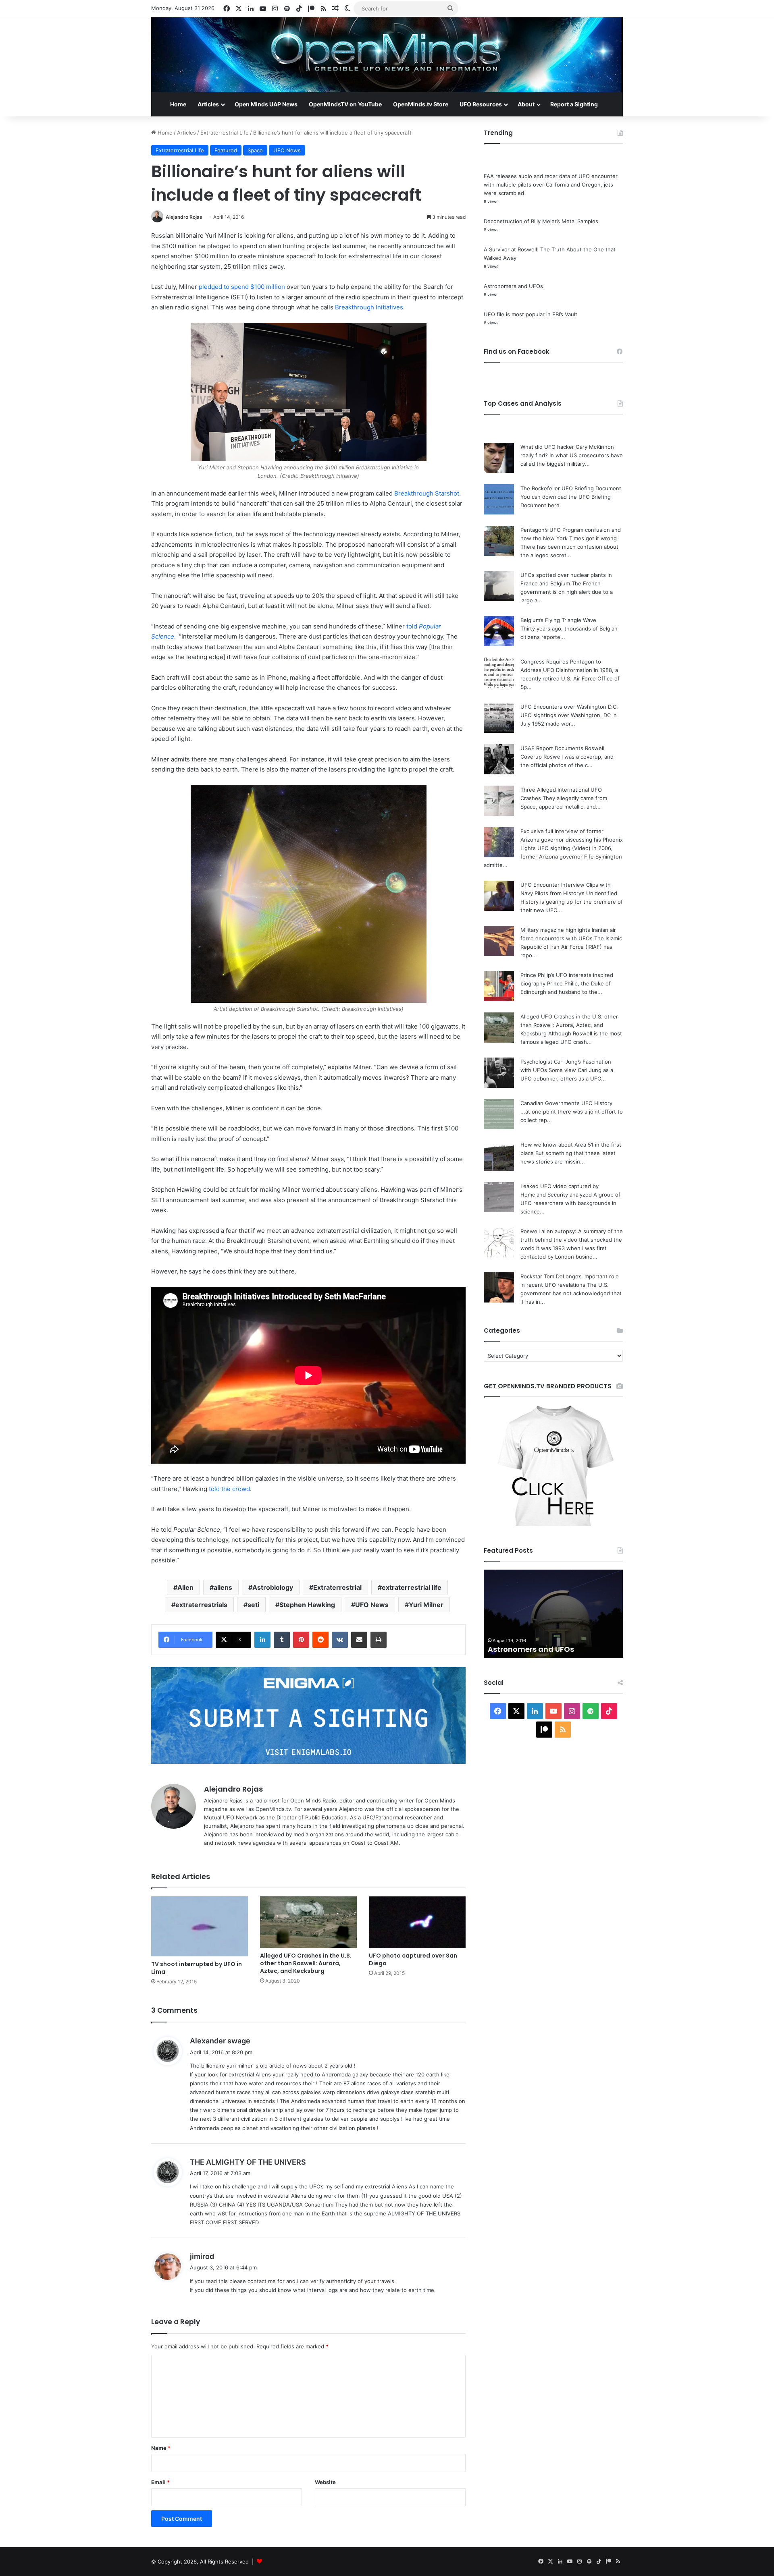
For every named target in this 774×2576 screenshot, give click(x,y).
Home (178, 104)
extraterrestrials (201, 1605)
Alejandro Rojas (184, 217)
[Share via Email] (359, 1640)
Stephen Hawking (307, 1605)
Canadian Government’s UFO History (566, 1103)
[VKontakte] (340, 1640)
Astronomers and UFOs (513, 286)
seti (253, 1605)
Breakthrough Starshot (427, 493)
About (526, 104)
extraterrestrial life (412, 1587)
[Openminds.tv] (387, 55)
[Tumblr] (282, 1640)
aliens (223, 1587)
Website (325, 2482)
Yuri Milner (426, 1605)
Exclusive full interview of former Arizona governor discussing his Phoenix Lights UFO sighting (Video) (572, 840)
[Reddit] (320, 1640)
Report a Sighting (574, 104)
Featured (226, 150)
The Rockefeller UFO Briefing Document (571, 488)
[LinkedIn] (262, 1640)
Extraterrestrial (337, 1587)
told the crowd (229, 1489)
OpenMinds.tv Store (421, 104)
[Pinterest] (301, 1640)
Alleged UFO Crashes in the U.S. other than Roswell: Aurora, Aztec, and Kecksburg (306, 1963)
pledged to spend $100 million (242, 287)
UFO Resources (481, 104)
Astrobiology (273, 1587)
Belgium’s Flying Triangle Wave (558, 620)
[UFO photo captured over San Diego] (417, 1922)
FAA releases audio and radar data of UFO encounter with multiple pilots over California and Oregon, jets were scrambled (551, 185)
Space (255, 150)
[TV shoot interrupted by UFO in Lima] (200, 1927)
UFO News (287, 150)
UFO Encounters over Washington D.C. (569, 707)
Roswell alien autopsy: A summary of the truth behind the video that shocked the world (572, 1240)
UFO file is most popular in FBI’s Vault (531, 314)
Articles (208, 104)
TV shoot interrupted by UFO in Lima (197, 1968)
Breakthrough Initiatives (369, 307)
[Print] (379, 1640)
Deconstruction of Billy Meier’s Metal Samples (541, 221)
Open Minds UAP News (266, 104)
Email (160, 2482)
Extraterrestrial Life (225, 133)
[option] (553, 1614)
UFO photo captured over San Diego (413, 1959)
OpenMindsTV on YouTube (345, 104)
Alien (185, 1587)
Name (161, 2448)
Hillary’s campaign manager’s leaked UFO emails (545, 1644)
